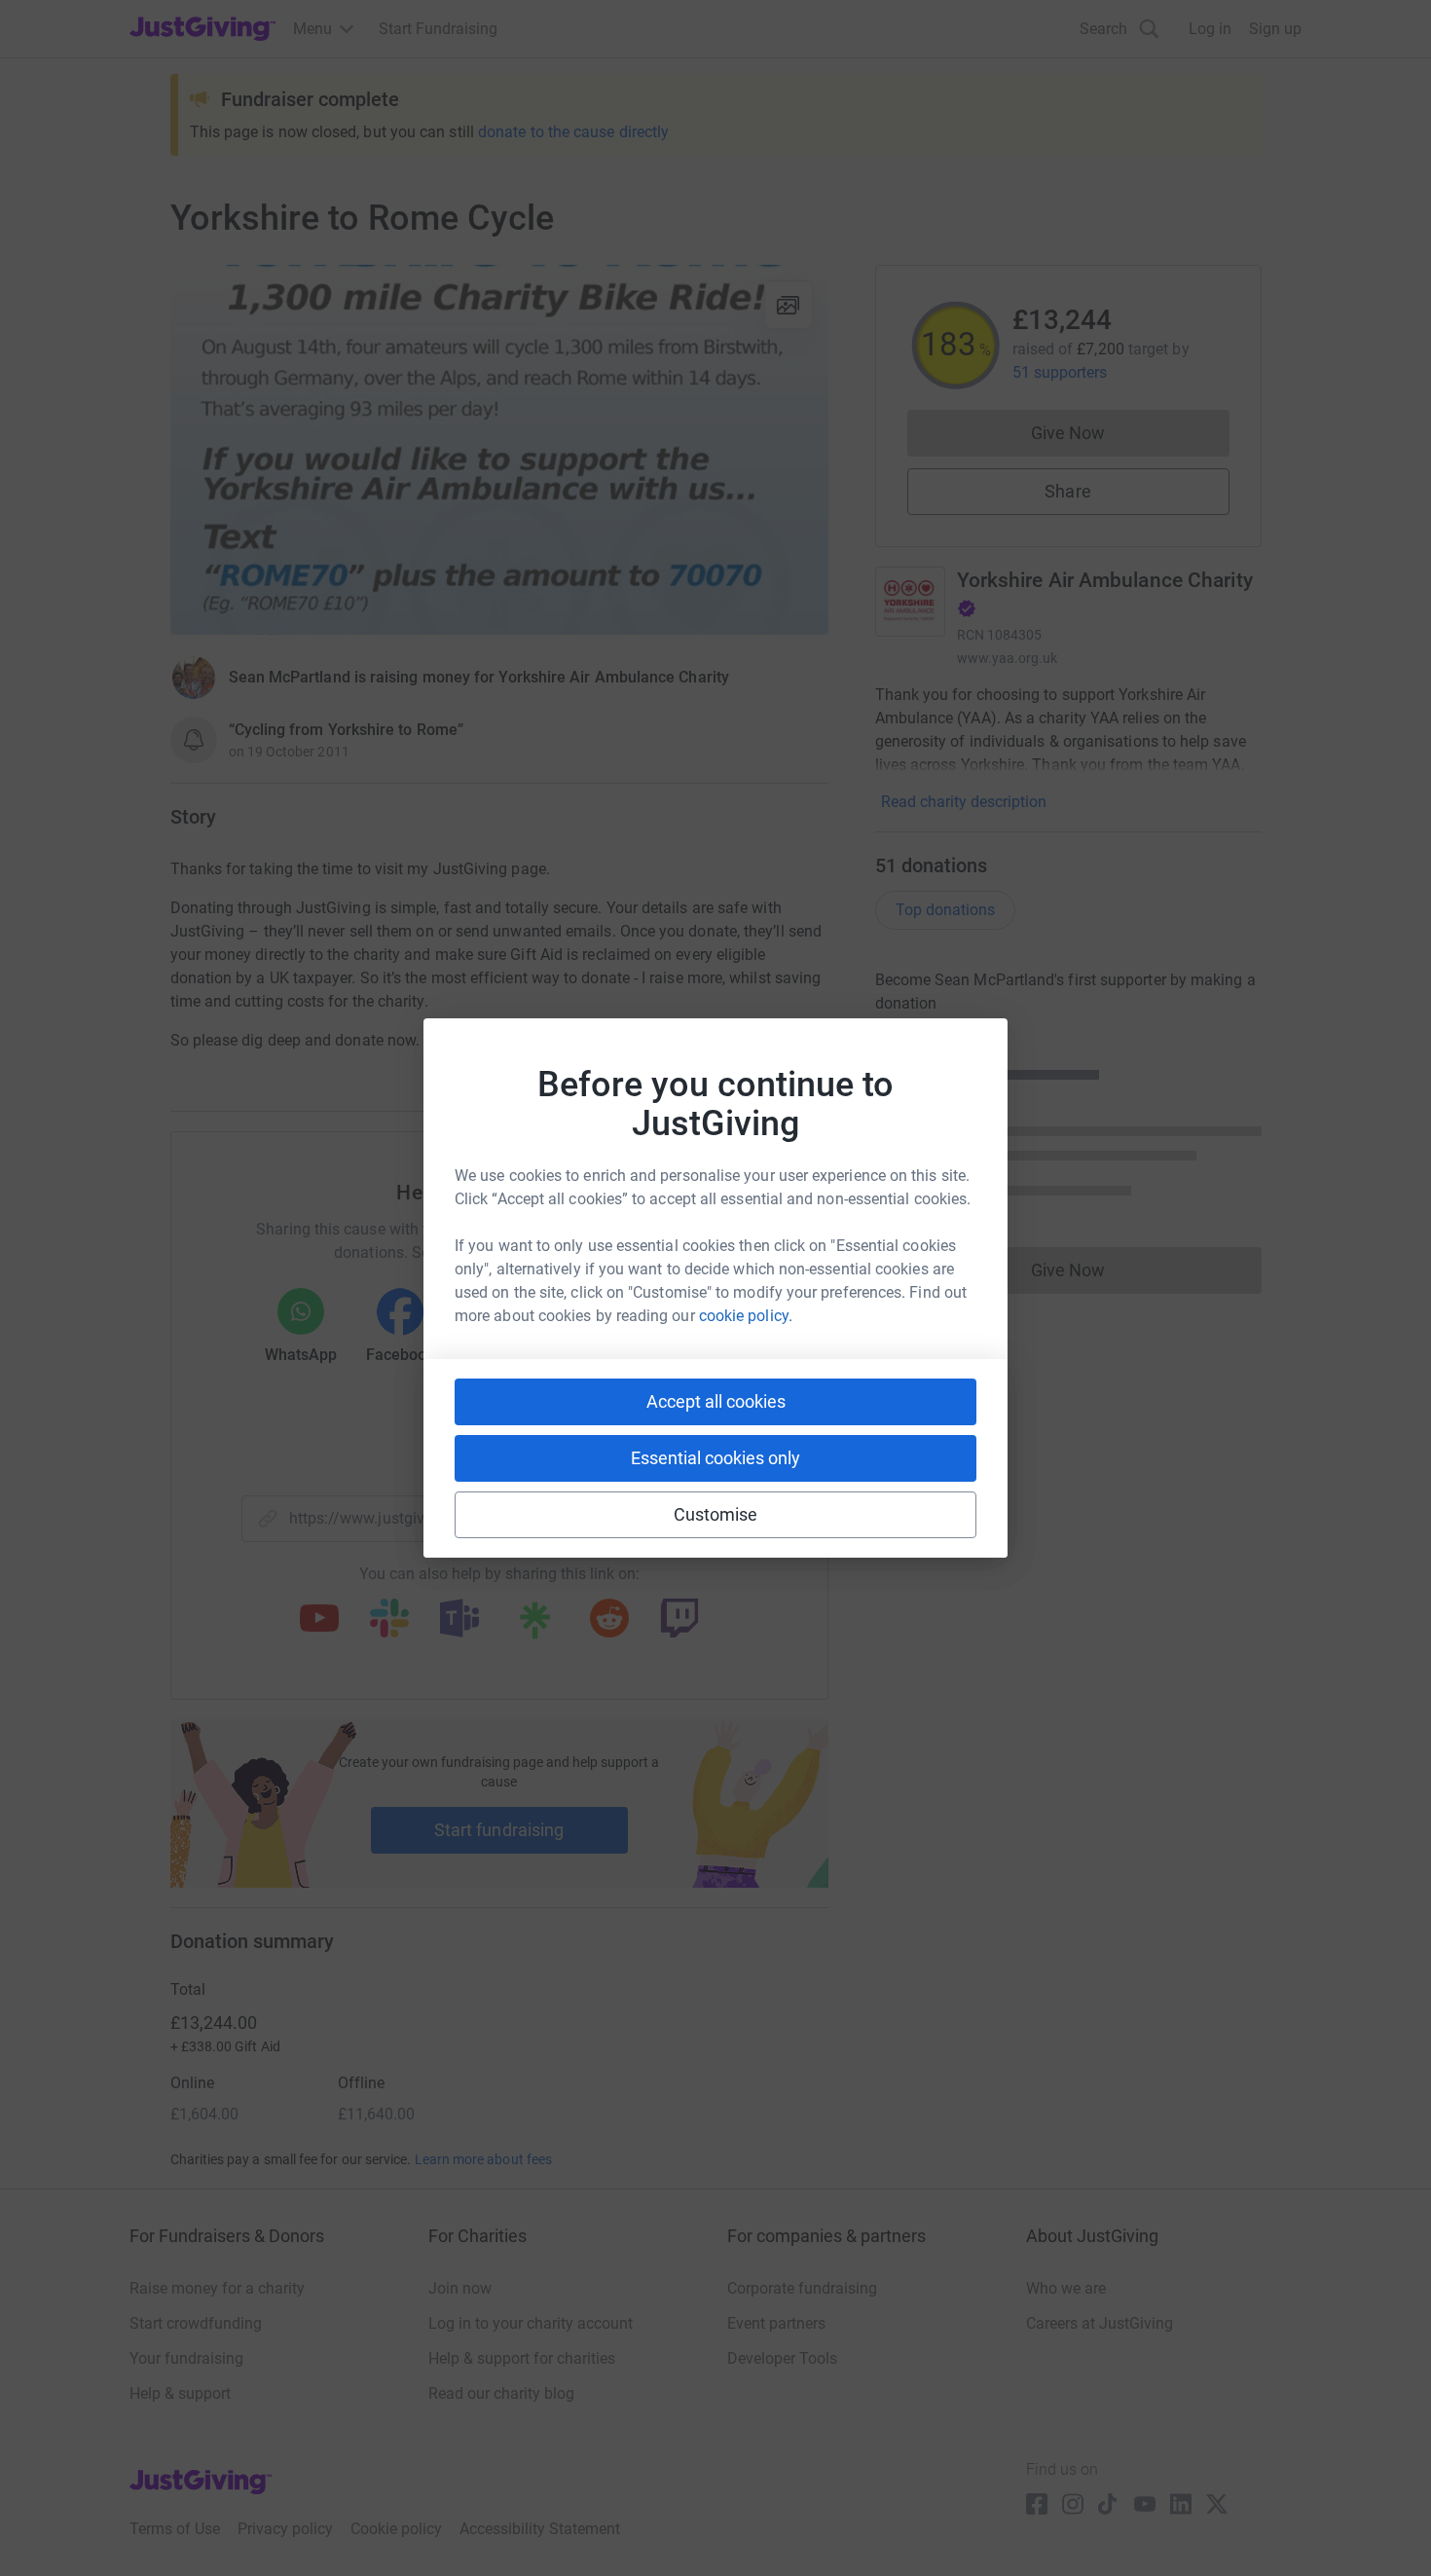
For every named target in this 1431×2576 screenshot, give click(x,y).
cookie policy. (746, 1316)
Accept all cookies (716, 1401)
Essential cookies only (715, 1458)
